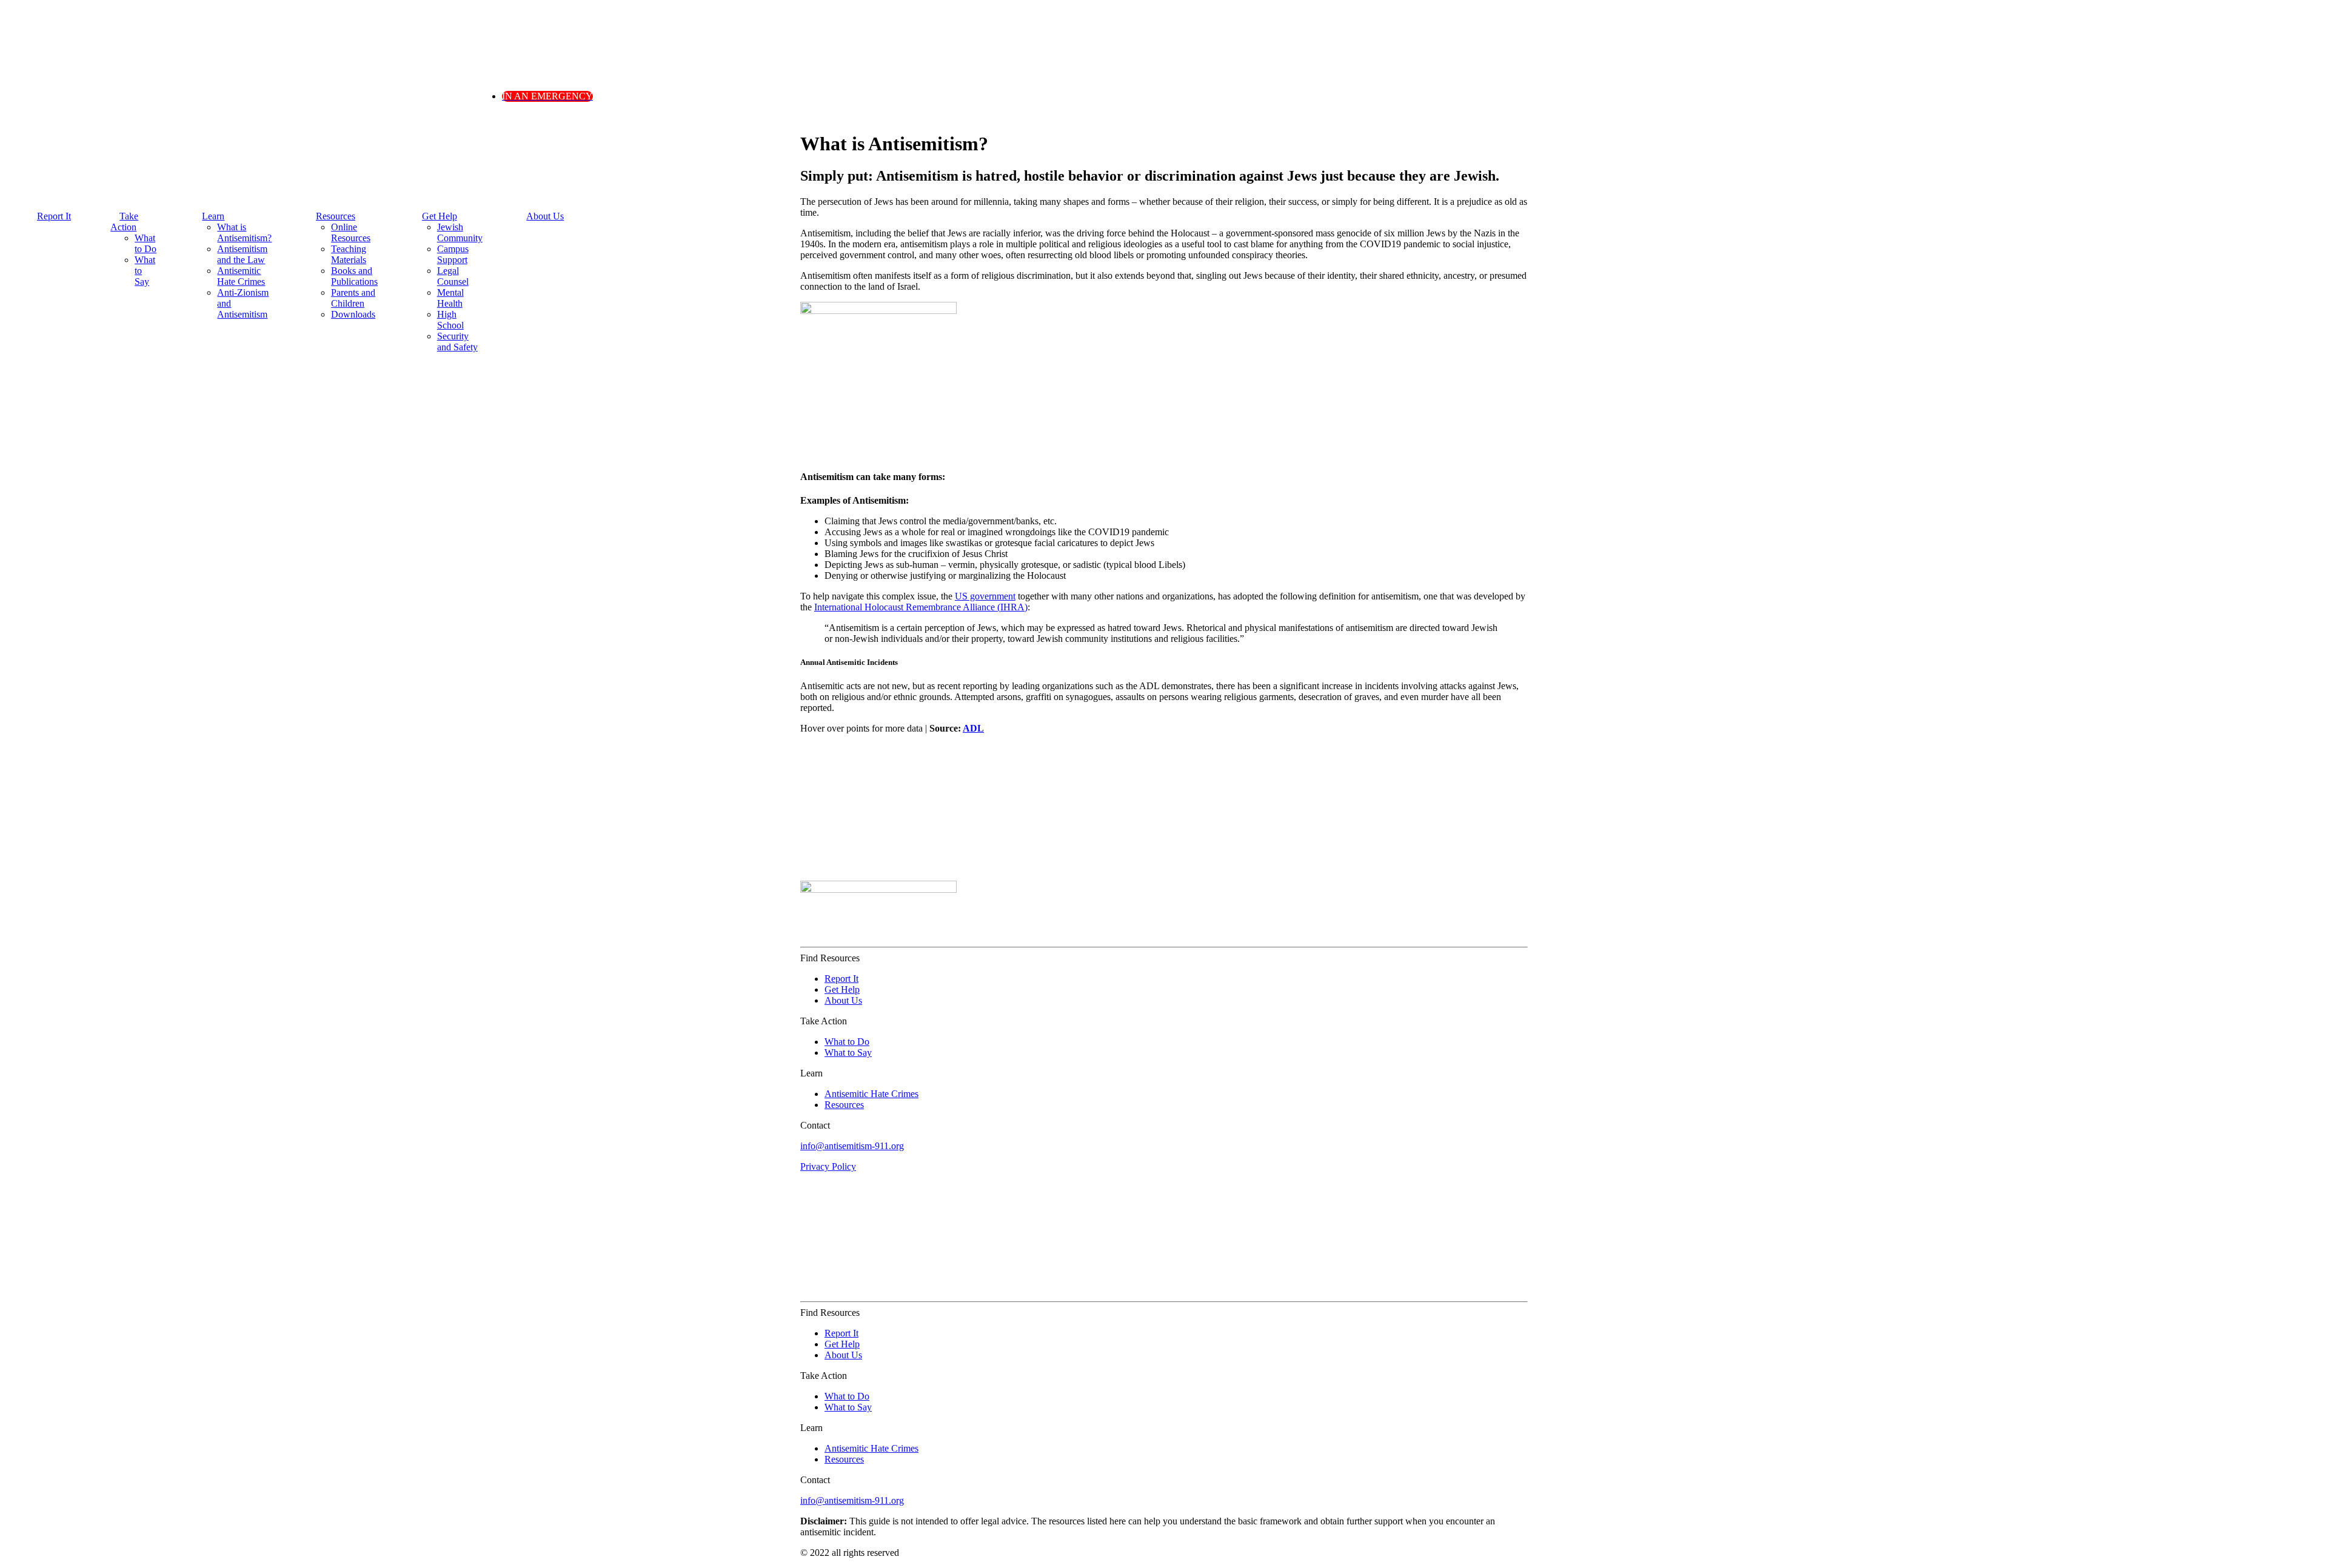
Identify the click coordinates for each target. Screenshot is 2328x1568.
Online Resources (351, 232)
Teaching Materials (349, 254)
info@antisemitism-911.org (852, 1146)
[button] (547, 96)
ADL (973, 728)
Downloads (353, 314)
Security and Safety (457, 342)
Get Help (440, 216)
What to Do (145, 243)
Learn (213, 216)
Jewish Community (460, 232)
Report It (54, 216)
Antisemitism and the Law (242, 254)
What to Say (848, 1053)
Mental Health (450, 298)
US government (985, 596)
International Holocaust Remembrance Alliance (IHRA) (921, 607)
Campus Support (453, 254)
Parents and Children (353, 298)
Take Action (124, 222)
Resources (336, 216)
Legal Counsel (453, 276)
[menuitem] (52, 232)
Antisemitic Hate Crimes (241, 276)
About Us (545, 216)
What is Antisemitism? (244, 232)
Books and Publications (354, 276)
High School (450, 320)
